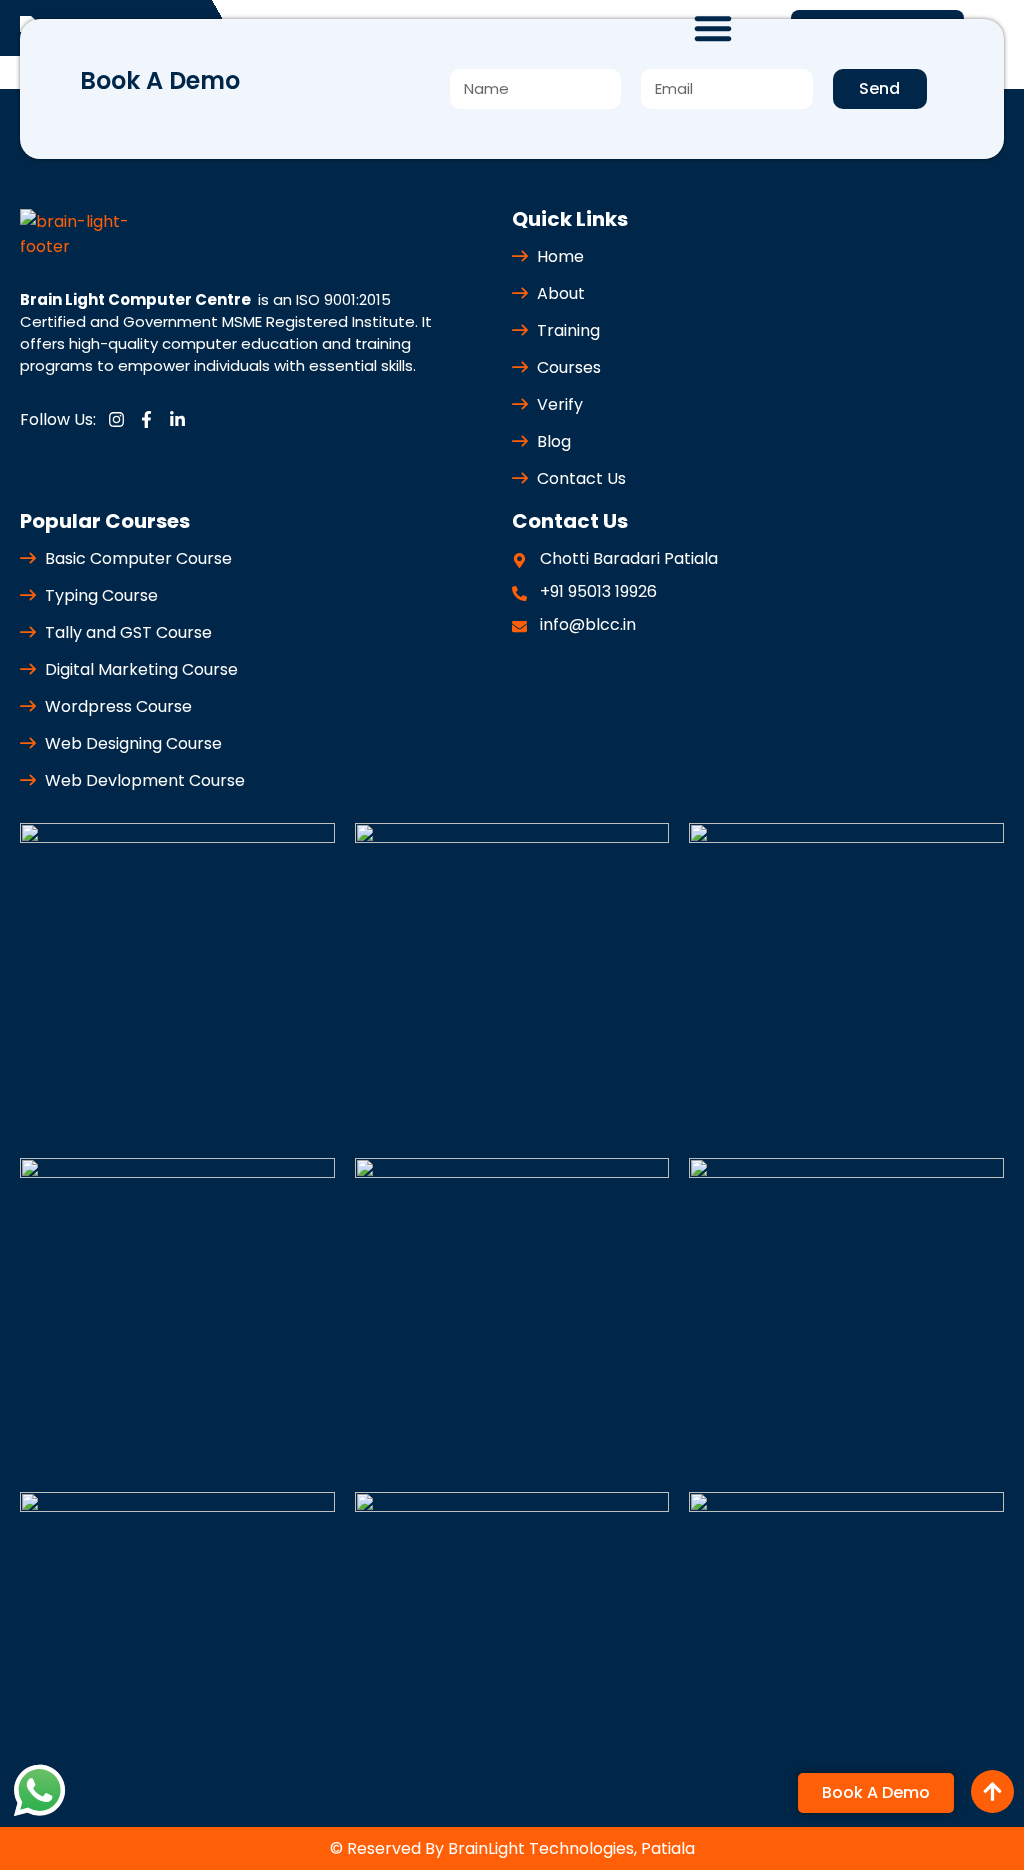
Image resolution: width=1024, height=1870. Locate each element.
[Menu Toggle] (713, 28)
